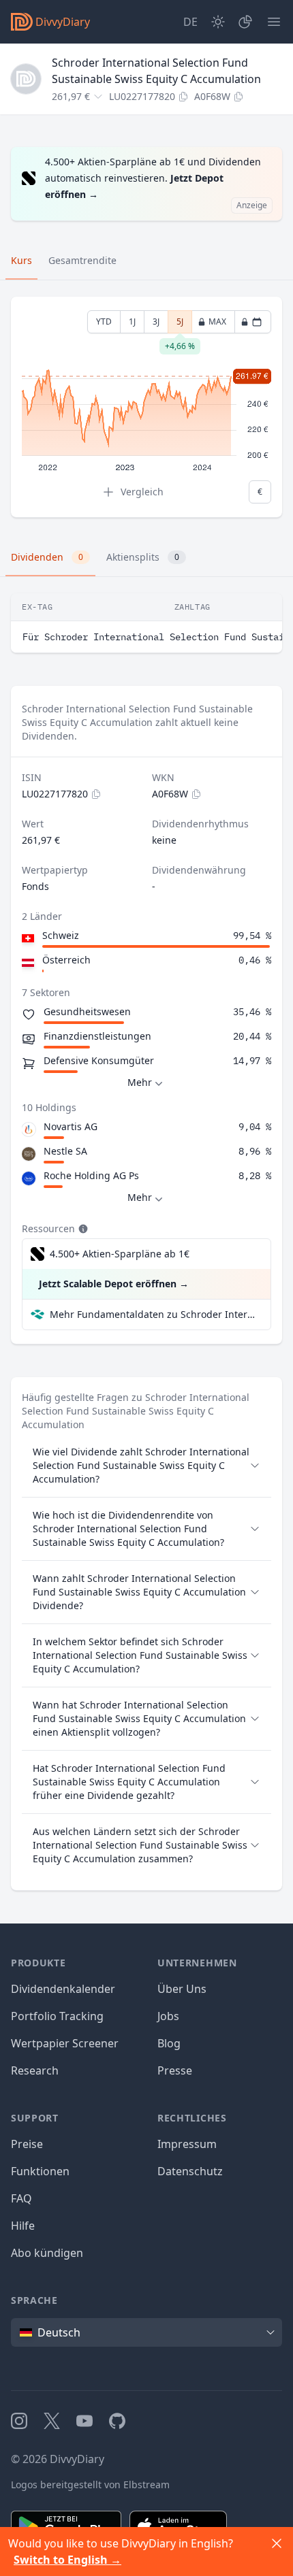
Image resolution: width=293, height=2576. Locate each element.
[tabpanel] (146, 407)
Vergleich (142, 492)
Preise (27, 2144)
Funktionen (40, 2171)
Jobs (168, 2016)
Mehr (140, 1082)
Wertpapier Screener (65, 2043)
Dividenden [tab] (47, 557)
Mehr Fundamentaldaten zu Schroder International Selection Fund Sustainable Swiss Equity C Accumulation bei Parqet (155, 1314)
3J (156, 321)
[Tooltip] (82, 1229)
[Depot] (245, 22)
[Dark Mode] (218, 22)
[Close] (277, 2543)
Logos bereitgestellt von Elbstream (90, 2484)
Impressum (187, 2144)
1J (132, 321)
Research (35, 2070)
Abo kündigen (47, 2253)
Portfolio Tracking (57, 2016)
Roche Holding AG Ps (91, 1175)
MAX (217, 321)
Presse (175, 2070)
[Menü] (274, 22)
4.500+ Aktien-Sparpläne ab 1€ (120, 1254)
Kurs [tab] (21, 260)
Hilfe (23, 2226)
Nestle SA (65, 1151)
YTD (104, 321)
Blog (169, 2043)
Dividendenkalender (63, 1989)
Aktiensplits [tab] (143, 557)
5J (180, 325)
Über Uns (182, 1989)
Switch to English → (67, 2560)
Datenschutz (190, 2171)
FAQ (21, 2198)
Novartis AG (71, 1126)
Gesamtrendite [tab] (82, 260)
